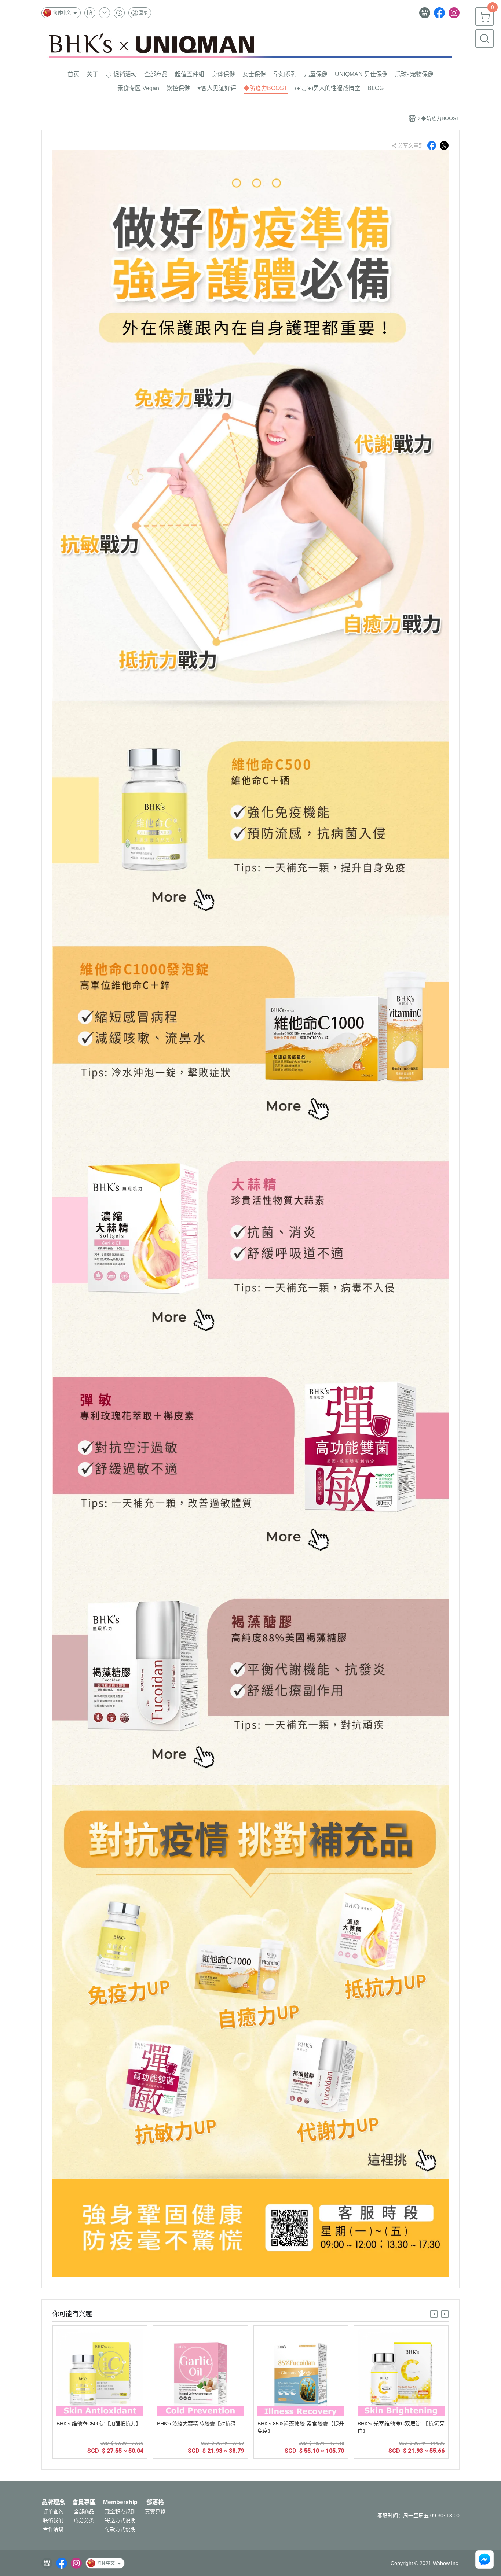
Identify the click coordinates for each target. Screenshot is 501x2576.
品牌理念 (53, 2502)
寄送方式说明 (120, 2520)
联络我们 (53, 2520)
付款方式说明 (120, 2529)
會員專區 (84, 2502)
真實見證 (155, 2511)
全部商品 (84, 2511)
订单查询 (53, 2511)
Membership (120, 2502)
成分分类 (84, 2520)
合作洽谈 (53, 2529)
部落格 (155, 2502)
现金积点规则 (120, 2511)
